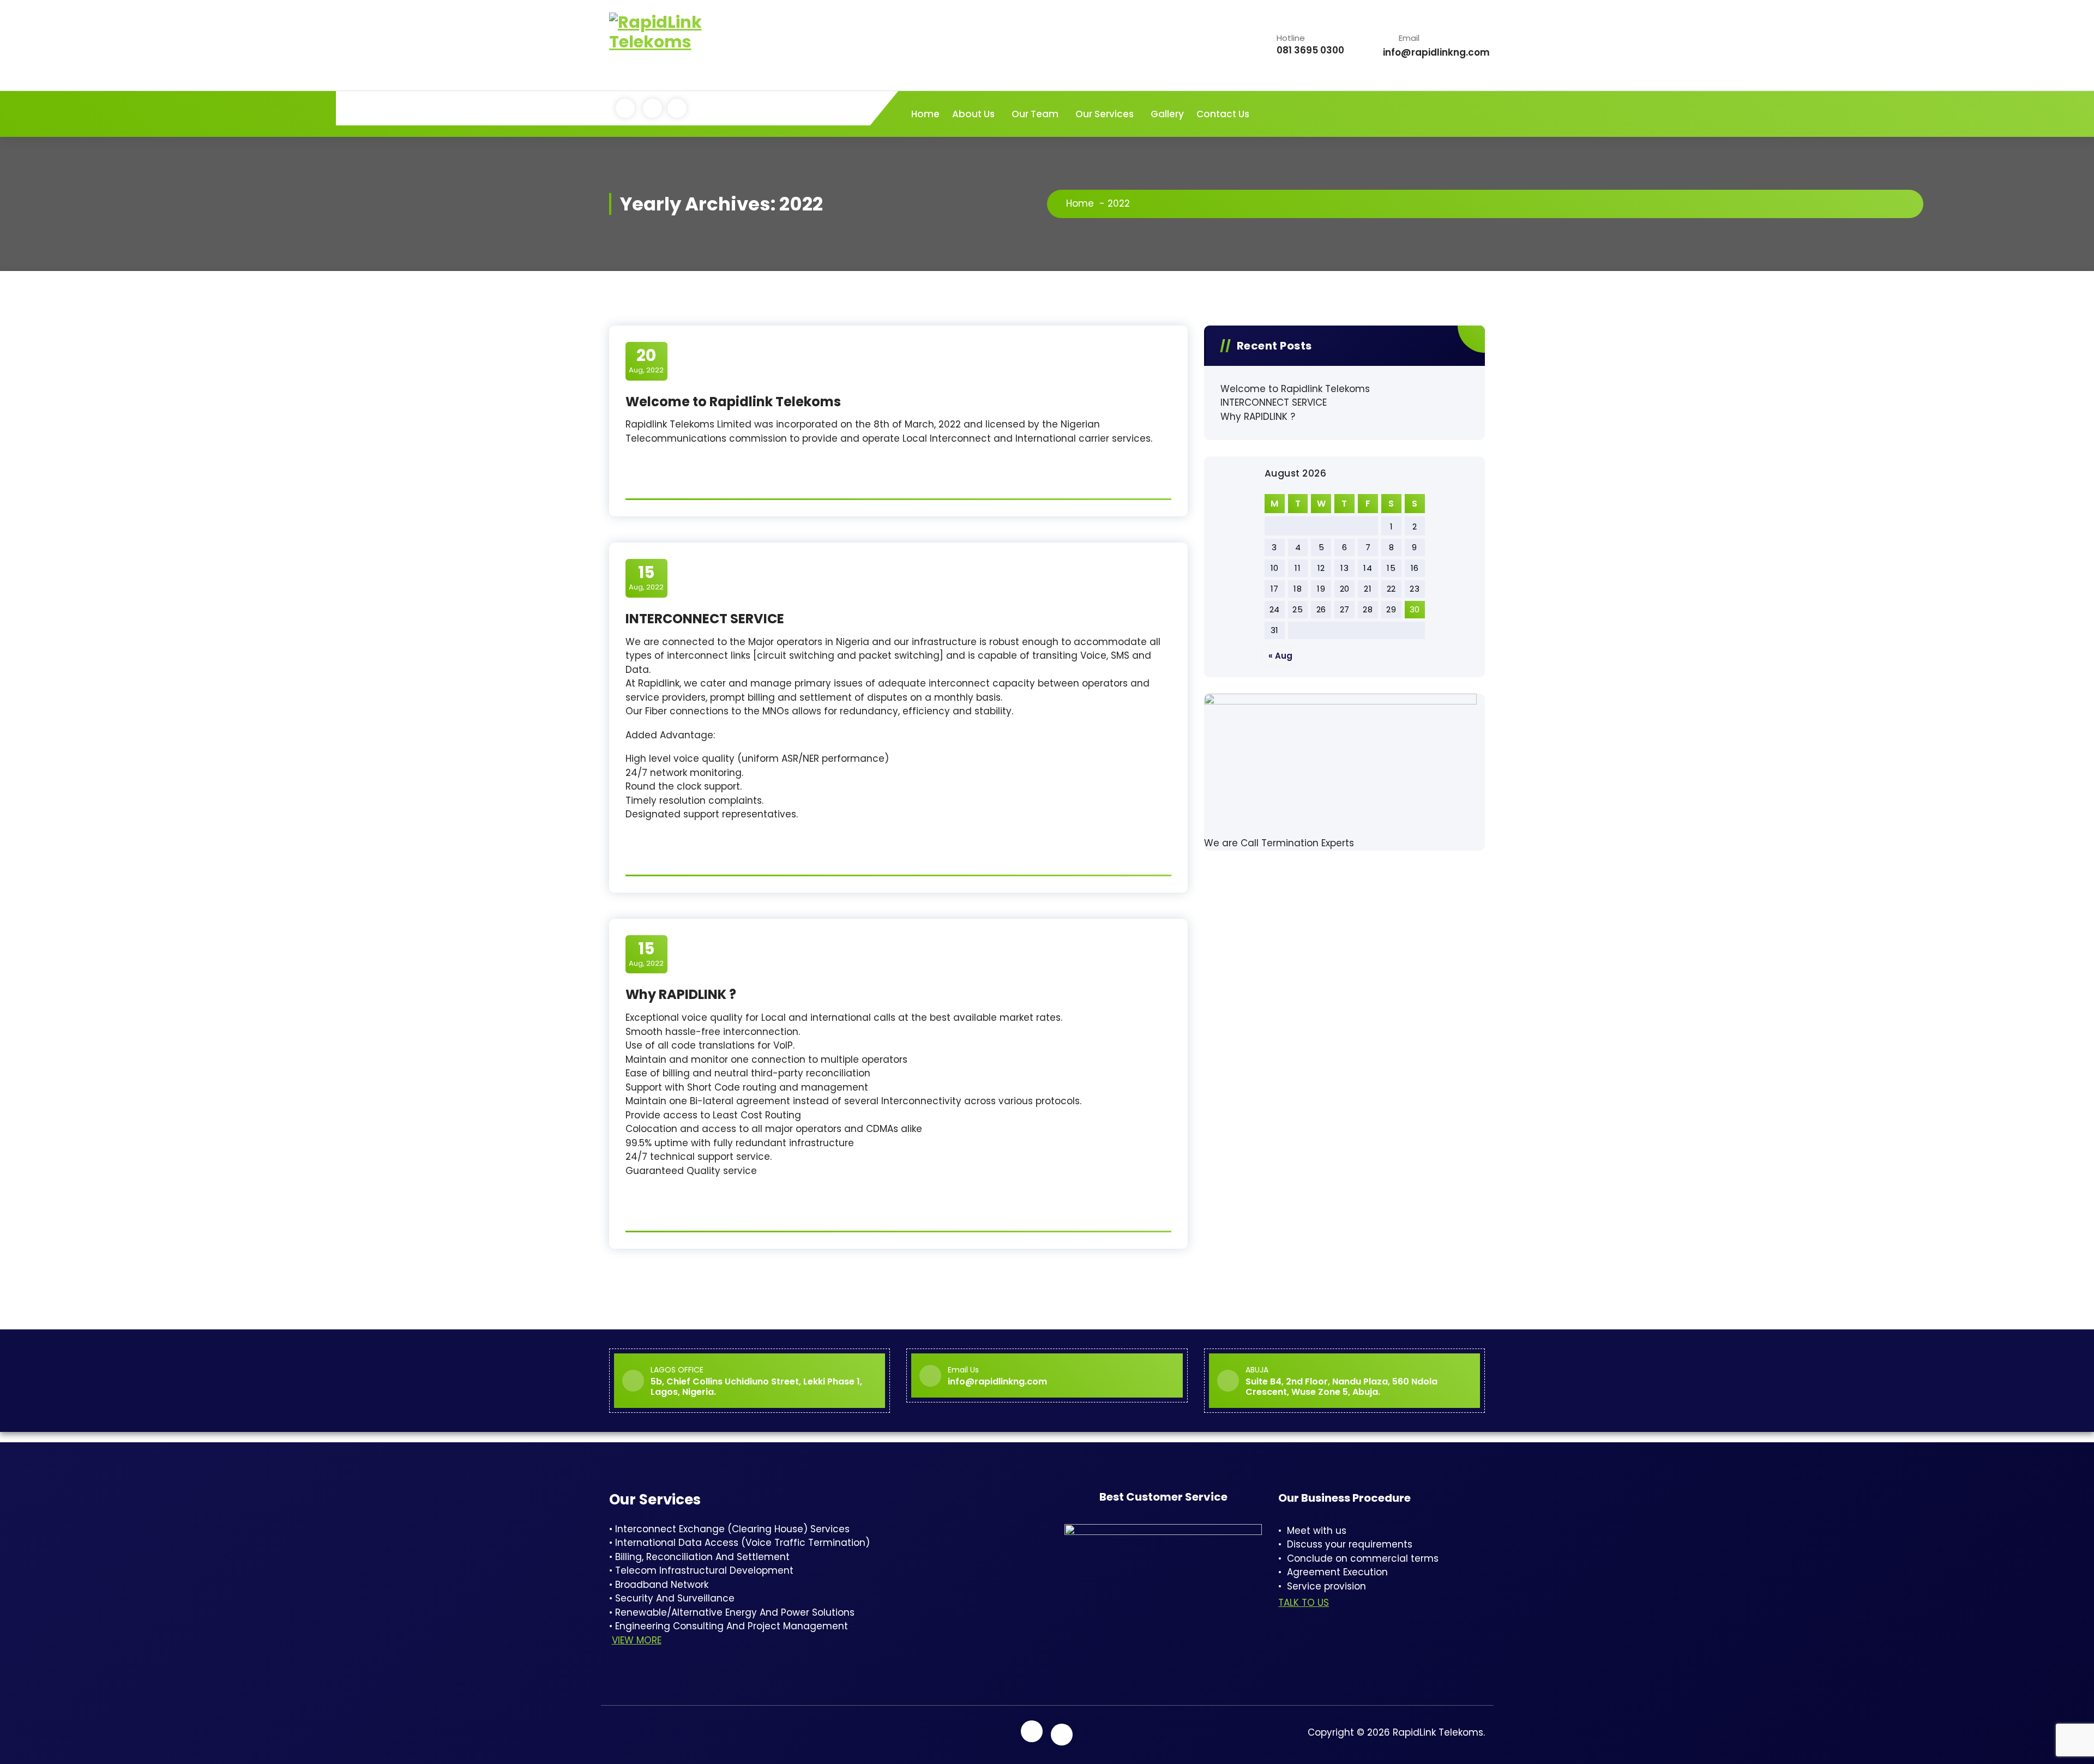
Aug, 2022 (646, 360)
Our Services (1105, 114)
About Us (973, 114)
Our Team (1035, 114)
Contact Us (1223, 114)
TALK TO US (1304, 1603)
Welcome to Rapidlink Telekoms (733, 402)
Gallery (1167, 114)
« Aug (1280, 656)
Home (925, 114)
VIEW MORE (637, 1640)
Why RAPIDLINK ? (681, 994)
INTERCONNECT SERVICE (705, 619)
